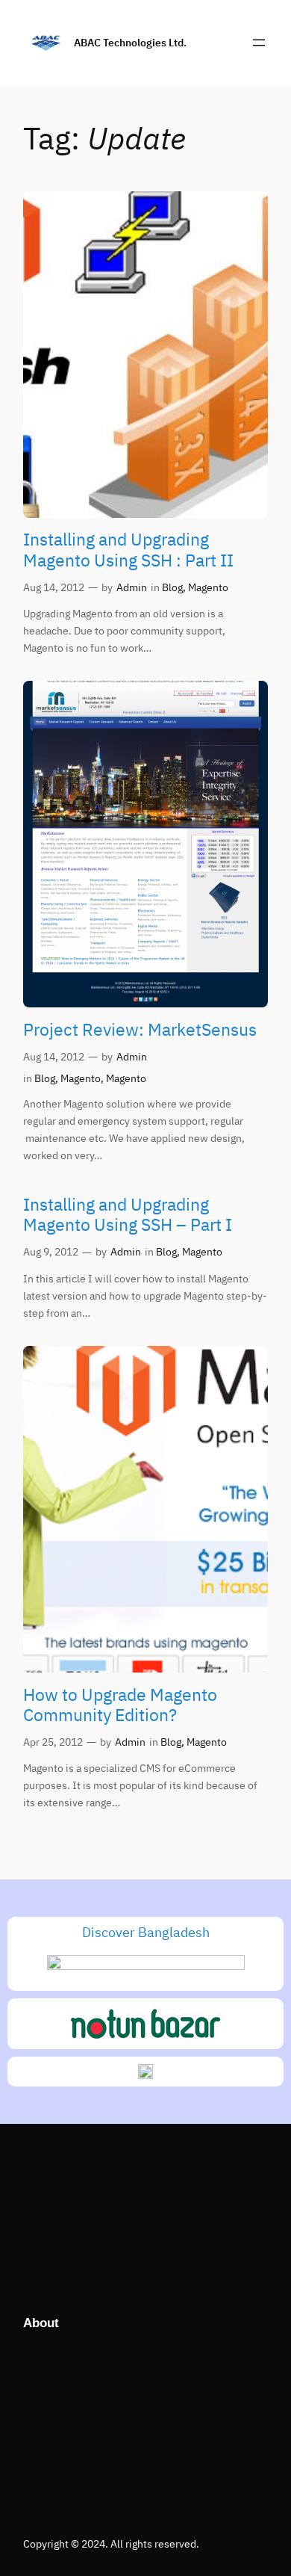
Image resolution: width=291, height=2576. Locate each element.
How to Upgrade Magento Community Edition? (120, 1705)
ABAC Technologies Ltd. (130, 42)
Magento (208, 587)
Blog (172, 587)
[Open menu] (259, 43)
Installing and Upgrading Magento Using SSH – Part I (128, 1215)
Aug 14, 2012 (54, 587)
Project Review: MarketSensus (140, 1029)
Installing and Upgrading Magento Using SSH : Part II (128, 550)
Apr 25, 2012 (53, 1742)
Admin (132, 587)
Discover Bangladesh (146, 1932)
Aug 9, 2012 (51, 1251)
